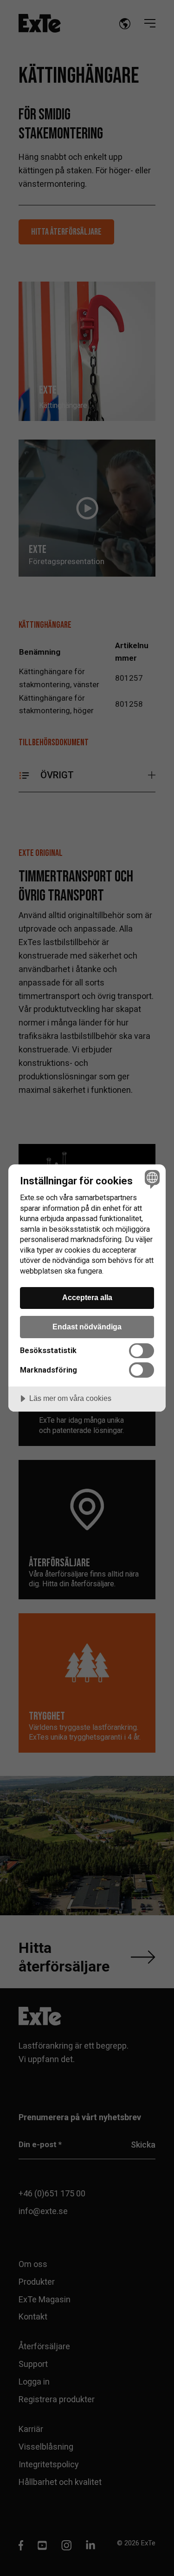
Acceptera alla (87, 1297)
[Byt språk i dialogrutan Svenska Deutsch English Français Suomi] (151, 1179)
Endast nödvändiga (87, 1327)
